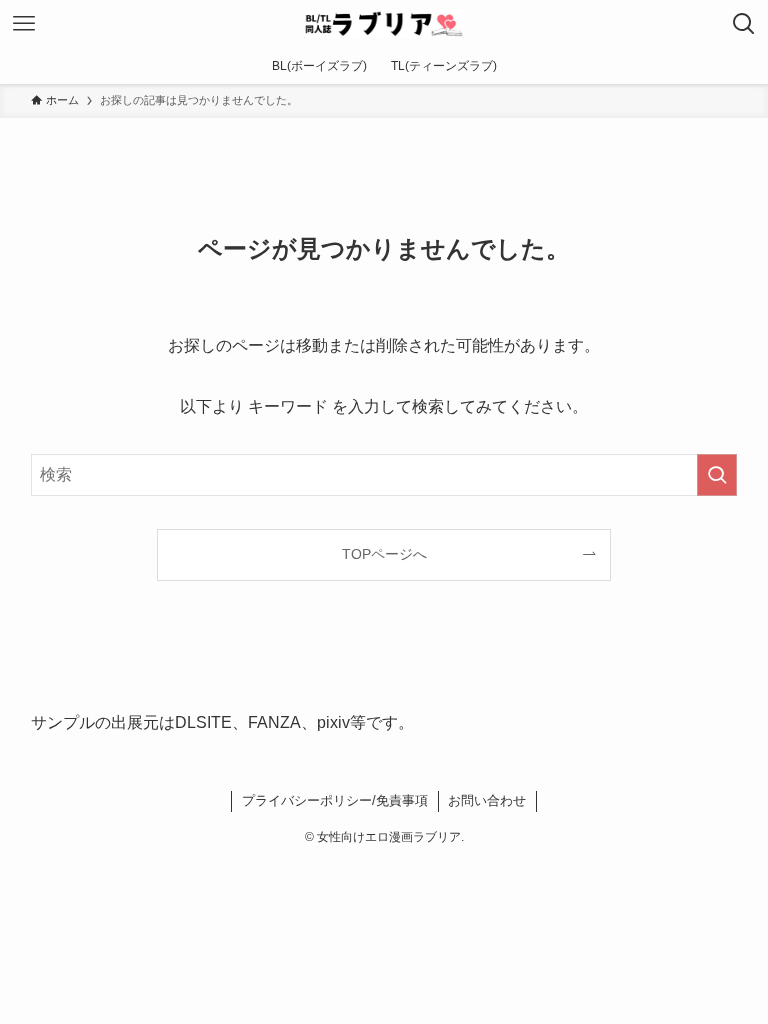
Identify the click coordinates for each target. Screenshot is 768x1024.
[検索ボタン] (744, 24)
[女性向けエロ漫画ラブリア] (383, 24)
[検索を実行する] (717, 475)
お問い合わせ (487, 800)
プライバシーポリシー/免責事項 (335, 800)
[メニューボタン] (24, 24)
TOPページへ (384, 554)
